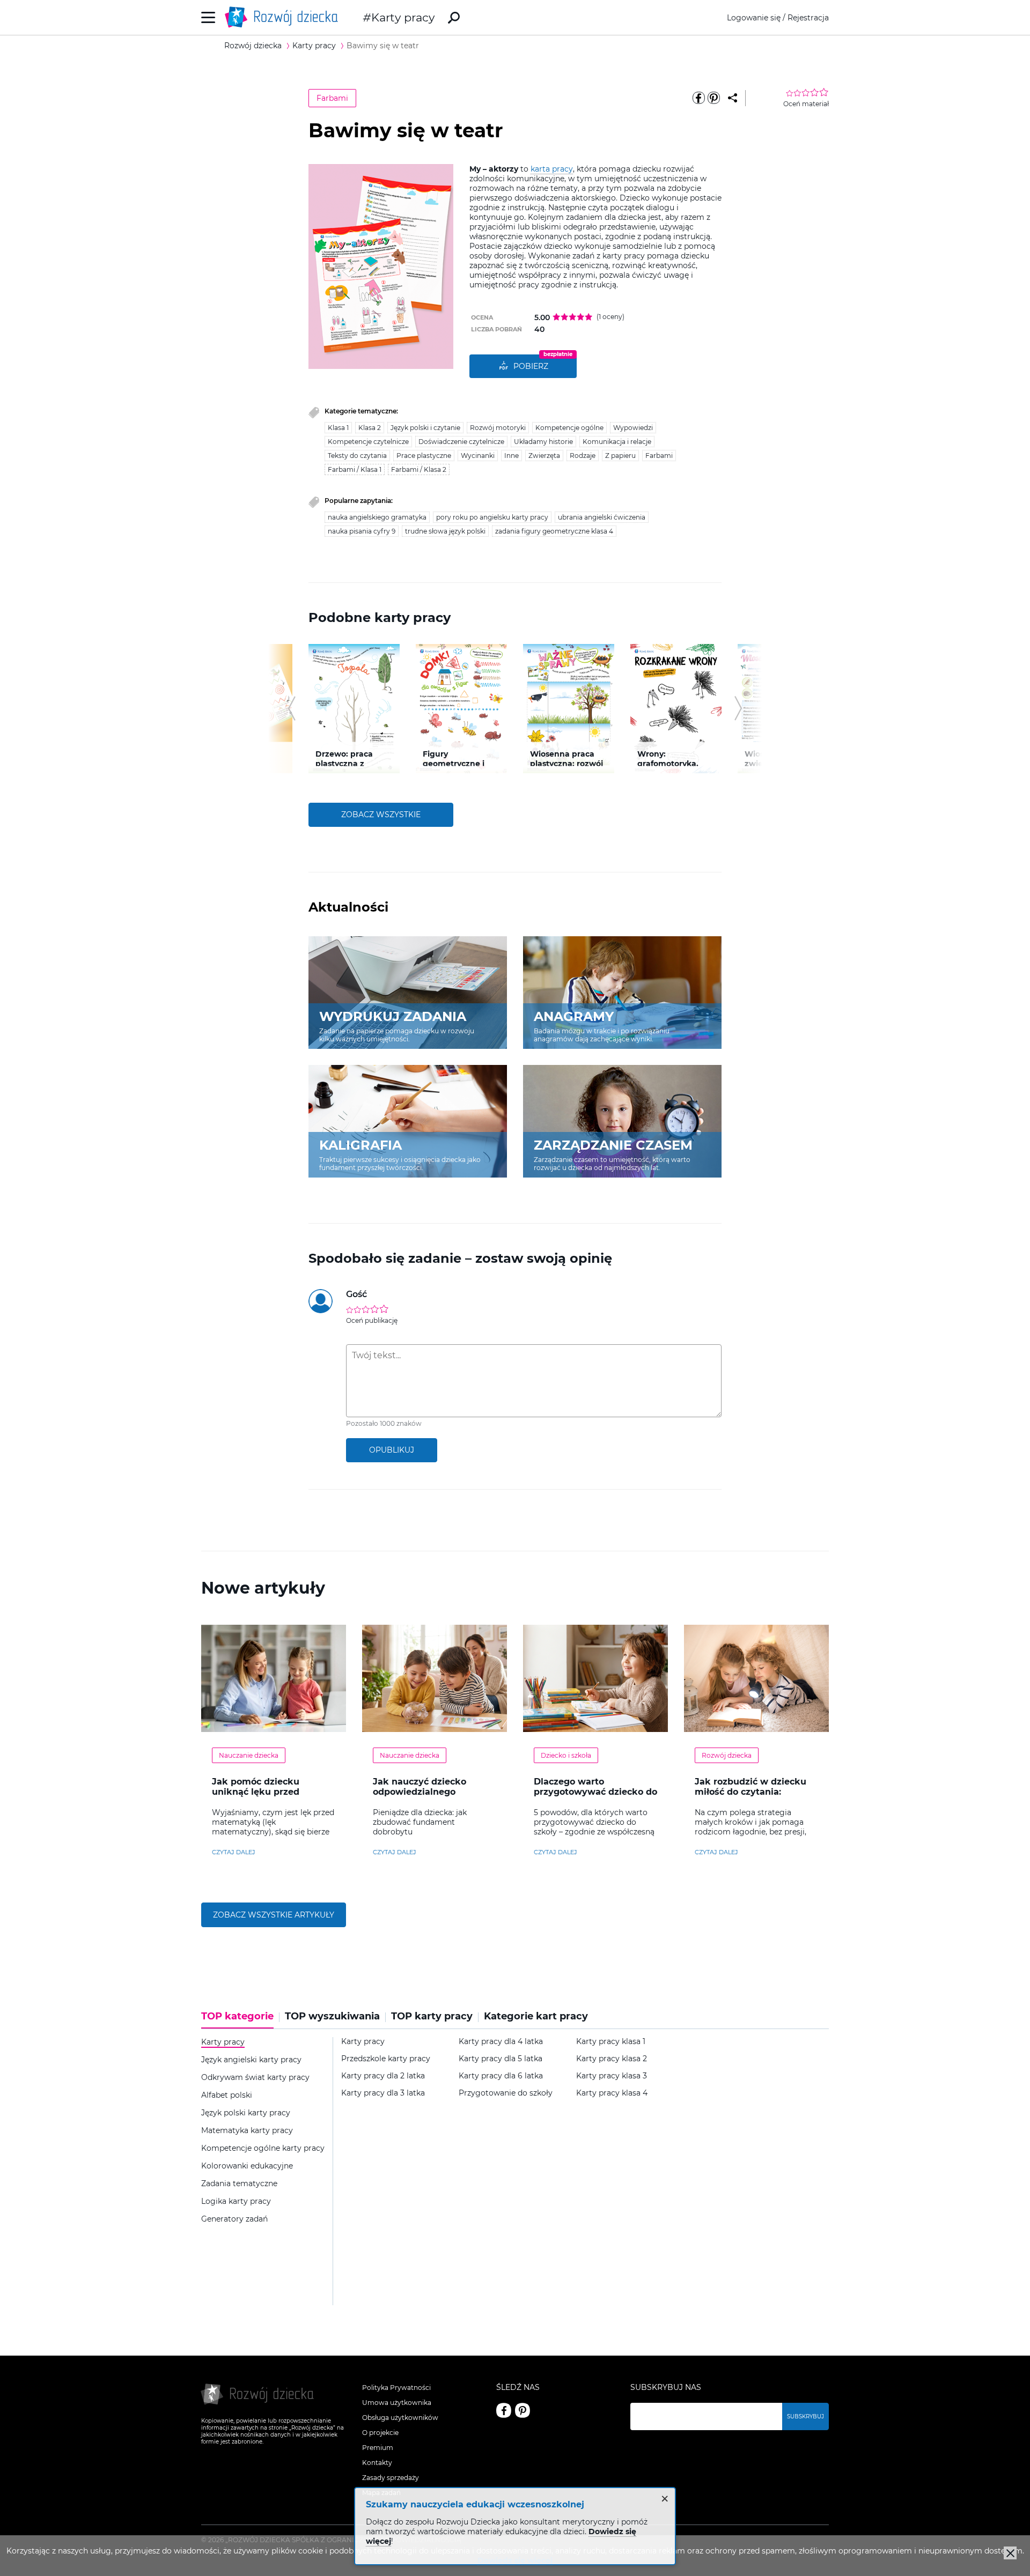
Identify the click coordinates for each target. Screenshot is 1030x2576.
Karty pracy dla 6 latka (501, 2076)
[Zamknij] (1010, 2553)
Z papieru (620, 456)
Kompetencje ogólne (569, 428)
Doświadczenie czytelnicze (461, 442)
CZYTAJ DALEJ (234, 1852)
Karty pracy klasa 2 (612, 2059)
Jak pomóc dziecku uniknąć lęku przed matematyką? (256, 1792)
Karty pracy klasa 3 (612, 2076)
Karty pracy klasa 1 (611, 2042)
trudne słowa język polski (445, 531)
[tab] (240, 2020)
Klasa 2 (370, 428)
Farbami (332, 98)
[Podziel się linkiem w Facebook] (698, 98)
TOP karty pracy (432, 2016)
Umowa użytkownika (397, 2403)
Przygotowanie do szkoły (506, 2093)
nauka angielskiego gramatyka (377, 517)
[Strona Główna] (284, 17)
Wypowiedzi (633, 428)
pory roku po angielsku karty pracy (492, 517)
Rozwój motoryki (498, 428)
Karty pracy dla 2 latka (383, 2076)
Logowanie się (754, 18)
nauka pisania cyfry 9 (362, 531)
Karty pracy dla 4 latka (501, 2042)
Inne (512, 456)
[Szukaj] (454, 18)
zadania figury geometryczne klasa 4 (554, 531)
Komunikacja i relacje (617, 442)
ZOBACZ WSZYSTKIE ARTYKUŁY (274, 1915)
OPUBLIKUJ (392, 1450)
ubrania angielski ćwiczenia (602, 517)
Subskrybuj (805, 2416)
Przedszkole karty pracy (386, 2059)
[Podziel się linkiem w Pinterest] (713, 98)
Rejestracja (808, 18)
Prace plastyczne (424, 456)
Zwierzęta (544, 456)
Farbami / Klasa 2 (419, 469)
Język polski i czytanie (425, 428)
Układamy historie (543, 442)
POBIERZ (531, 366)
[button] (292, 708)
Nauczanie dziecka (249, 1755)
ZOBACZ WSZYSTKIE (381, 815)
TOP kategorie (237, 2016)
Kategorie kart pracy (536, 2016)
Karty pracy (403, 17)
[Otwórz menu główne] (208, 17)
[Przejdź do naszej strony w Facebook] (504, 2410)
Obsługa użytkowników (400, 2418)
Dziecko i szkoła (566, 1755)
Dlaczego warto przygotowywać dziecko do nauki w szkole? (595, 1792)
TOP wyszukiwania (332, 2016)
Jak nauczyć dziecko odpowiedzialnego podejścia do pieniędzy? (427, 1792)
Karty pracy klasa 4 (612, 2093)
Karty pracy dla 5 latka (501, 2059)
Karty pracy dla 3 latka (383, 2093)
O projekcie (380, 2433)
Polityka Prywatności (396, 2388)
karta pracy (552, 169)
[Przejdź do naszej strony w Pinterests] (523, 2410)
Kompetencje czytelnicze (368, 442)
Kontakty (377, 2463)
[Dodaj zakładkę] (733, 98)
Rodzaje (583, 456)
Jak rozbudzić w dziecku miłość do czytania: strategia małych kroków (752, 1792)
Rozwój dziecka (727, 1755)
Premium (378, 2448)
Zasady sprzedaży (391, 2478)
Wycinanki (478, 456)
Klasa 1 (338, 428)
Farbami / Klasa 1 (355, 469)
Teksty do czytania (357, 456)
